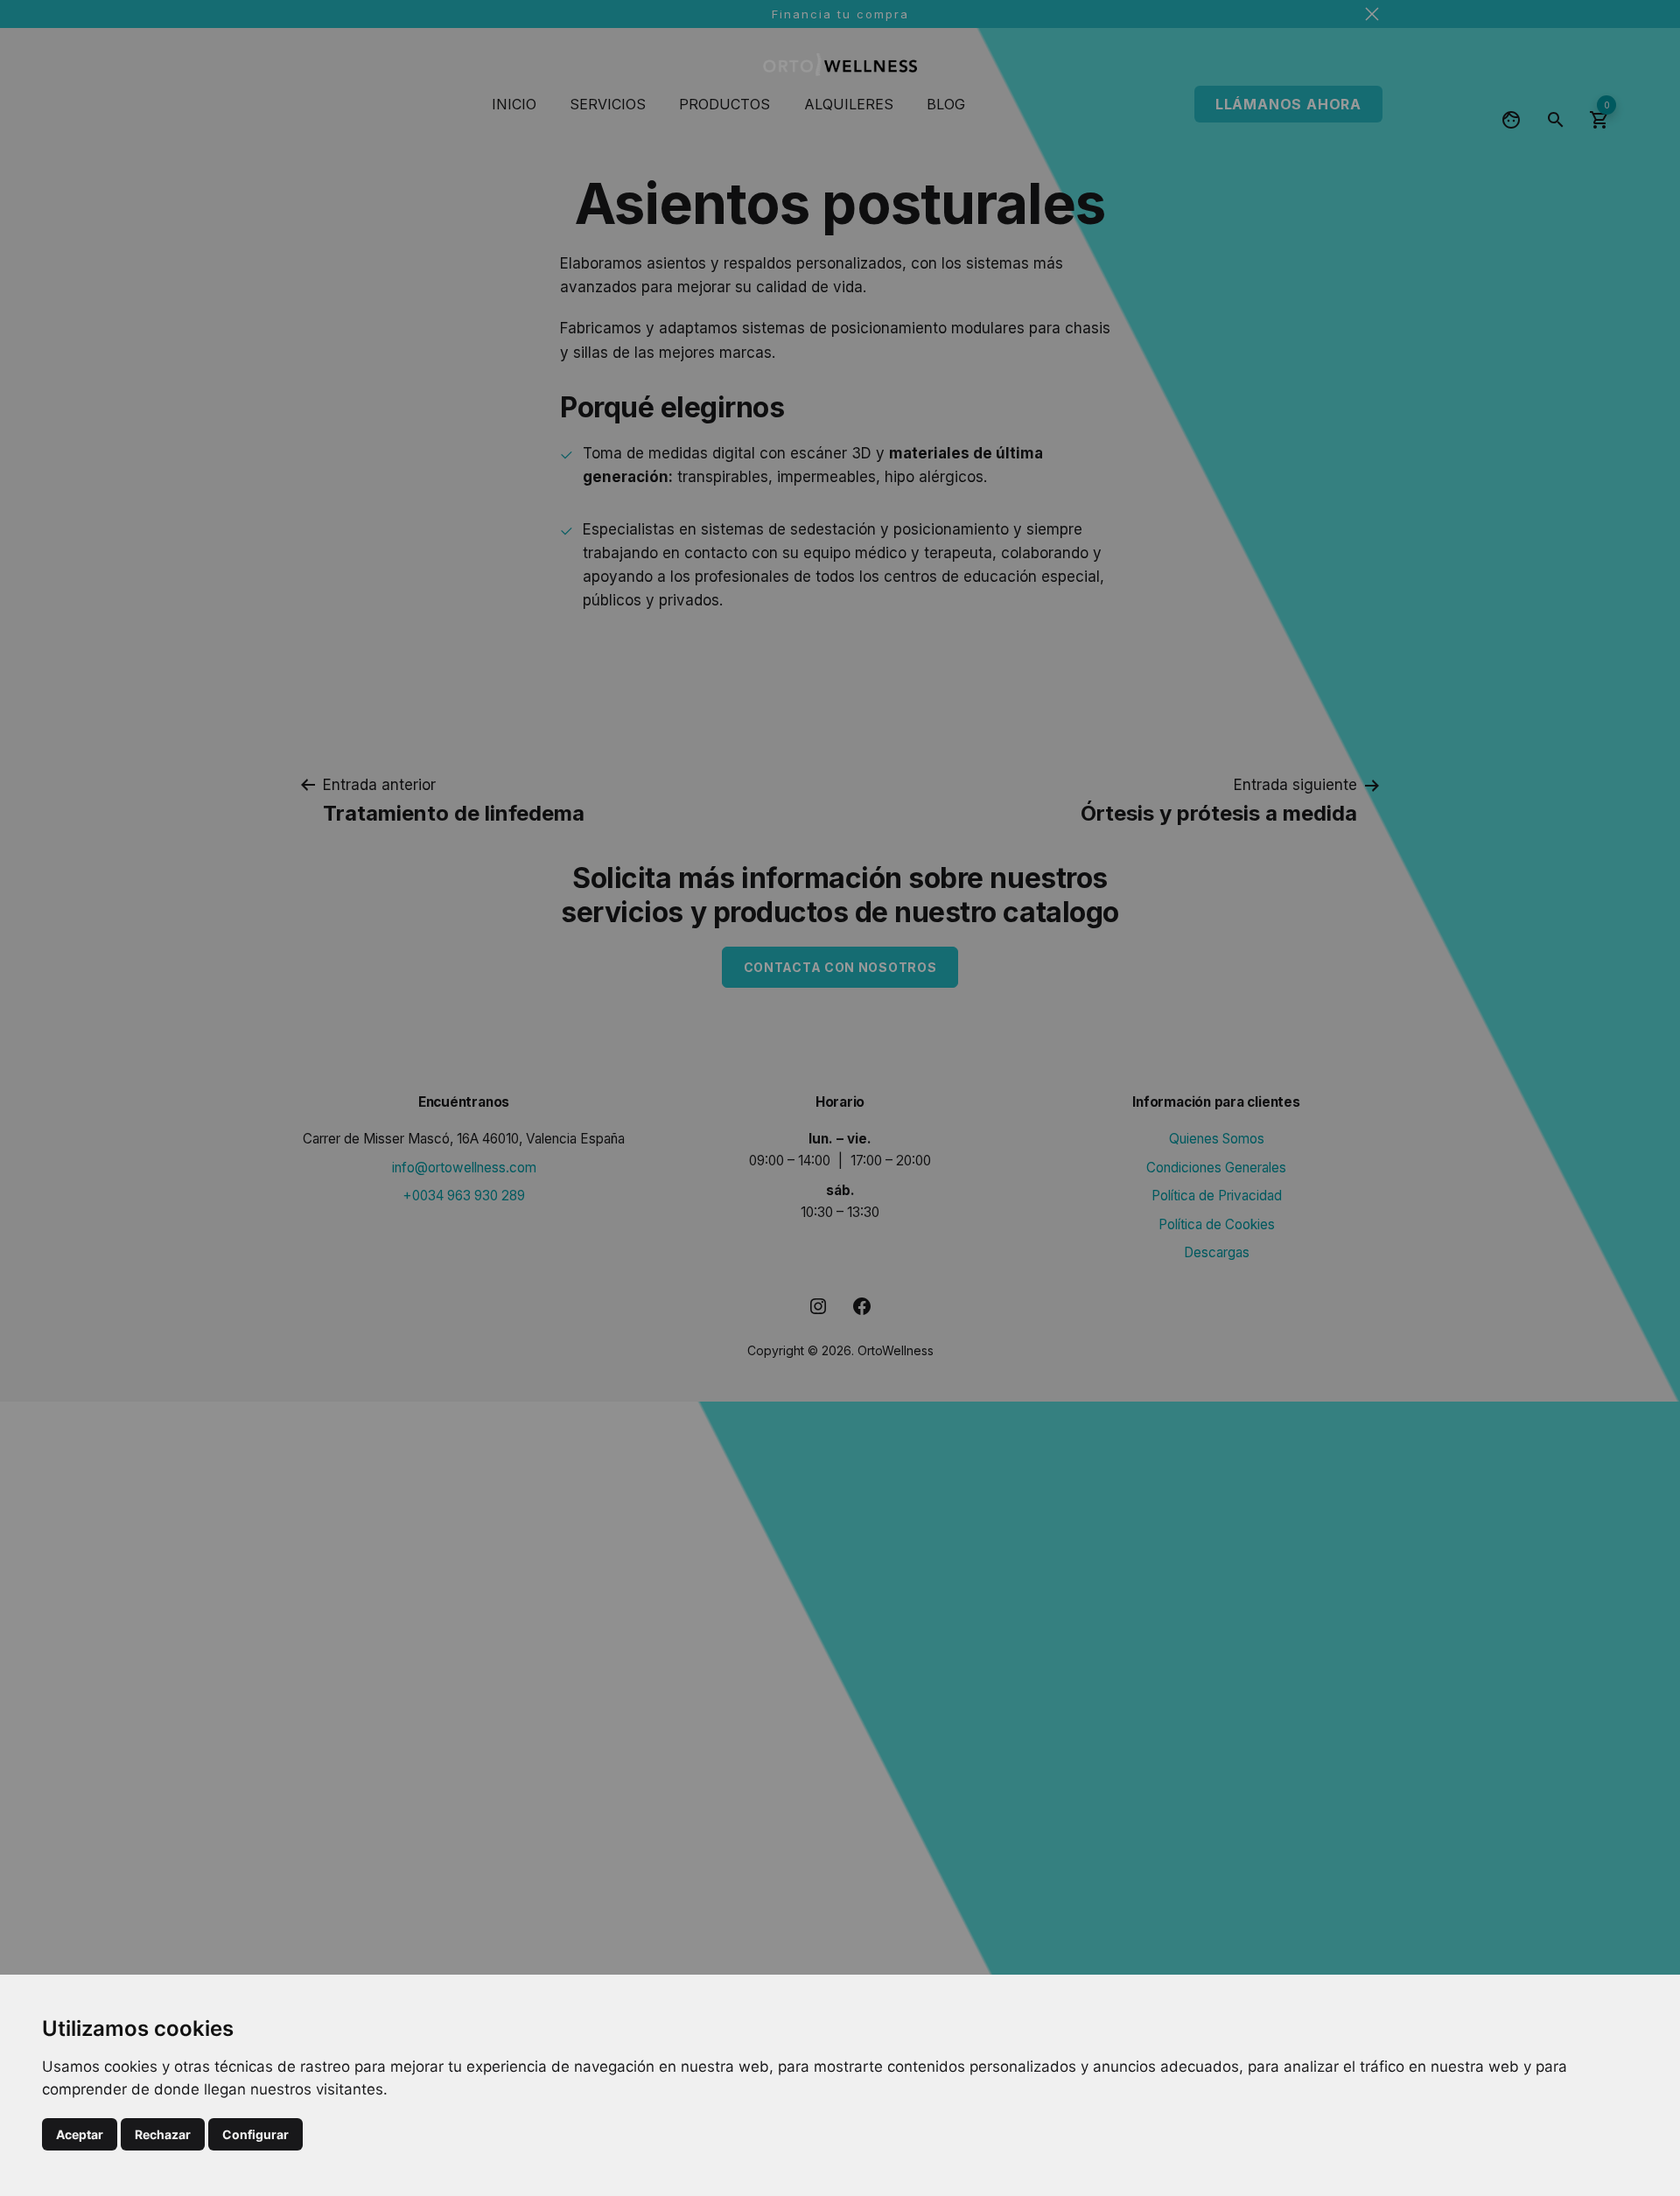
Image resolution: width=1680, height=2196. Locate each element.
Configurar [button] (255, 2134)
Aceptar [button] (80, 2134)
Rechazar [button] (163, 2134)
